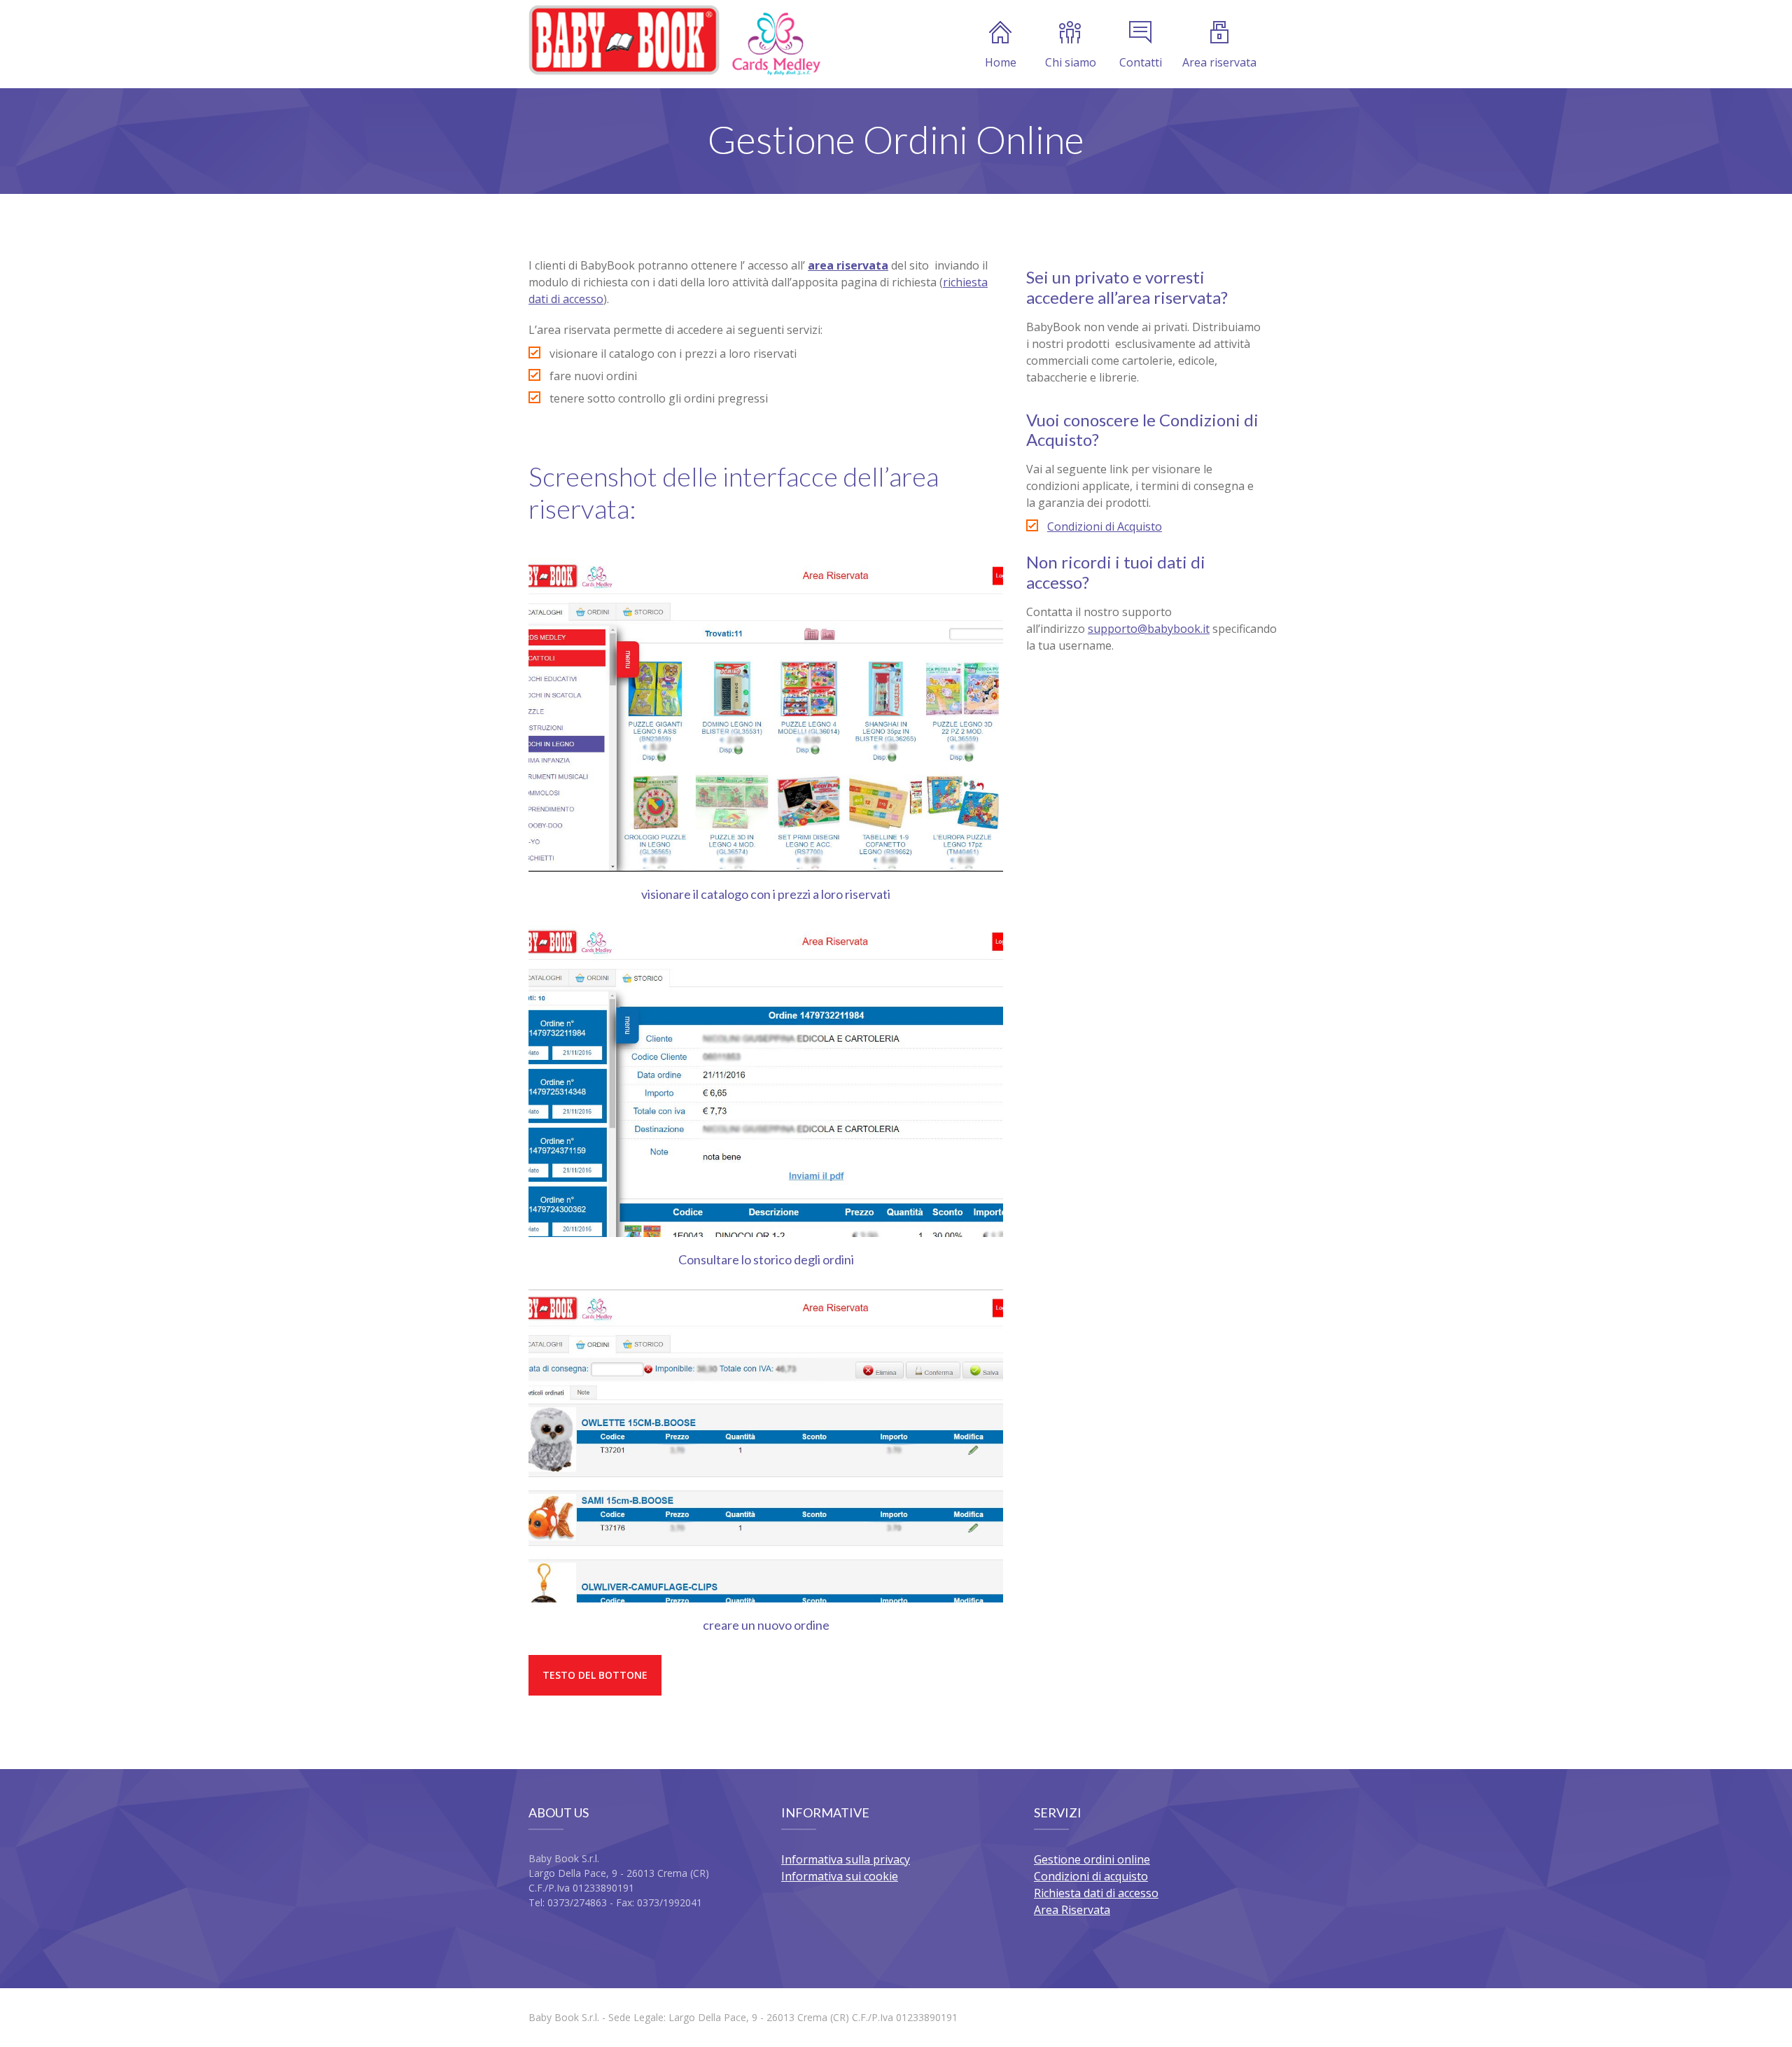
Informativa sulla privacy (846, 1859)
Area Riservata (1072, 1910)
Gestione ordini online (1092, 1859)
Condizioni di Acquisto (1105, 526)
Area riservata (1219, 62)
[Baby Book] (674, 40)
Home (1001, 62)
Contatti (1141, 62)
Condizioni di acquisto (1091, 1876)
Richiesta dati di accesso (1096, 1893)
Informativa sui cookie (840, 1876)
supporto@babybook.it (1149, 629)
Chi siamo (1071, 62)
